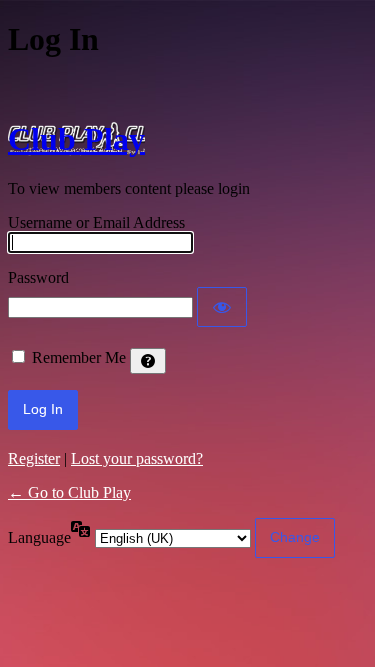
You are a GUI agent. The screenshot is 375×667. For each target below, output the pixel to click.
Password (38, 277)
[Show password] (222, 307)
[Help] (148, 361)
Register (34, 458)
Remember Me (79, 357)
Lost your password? (137, 458)
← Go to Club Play (69, 492)
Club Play (76, 139)
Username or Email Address (96, 222)
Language (39, 537)
